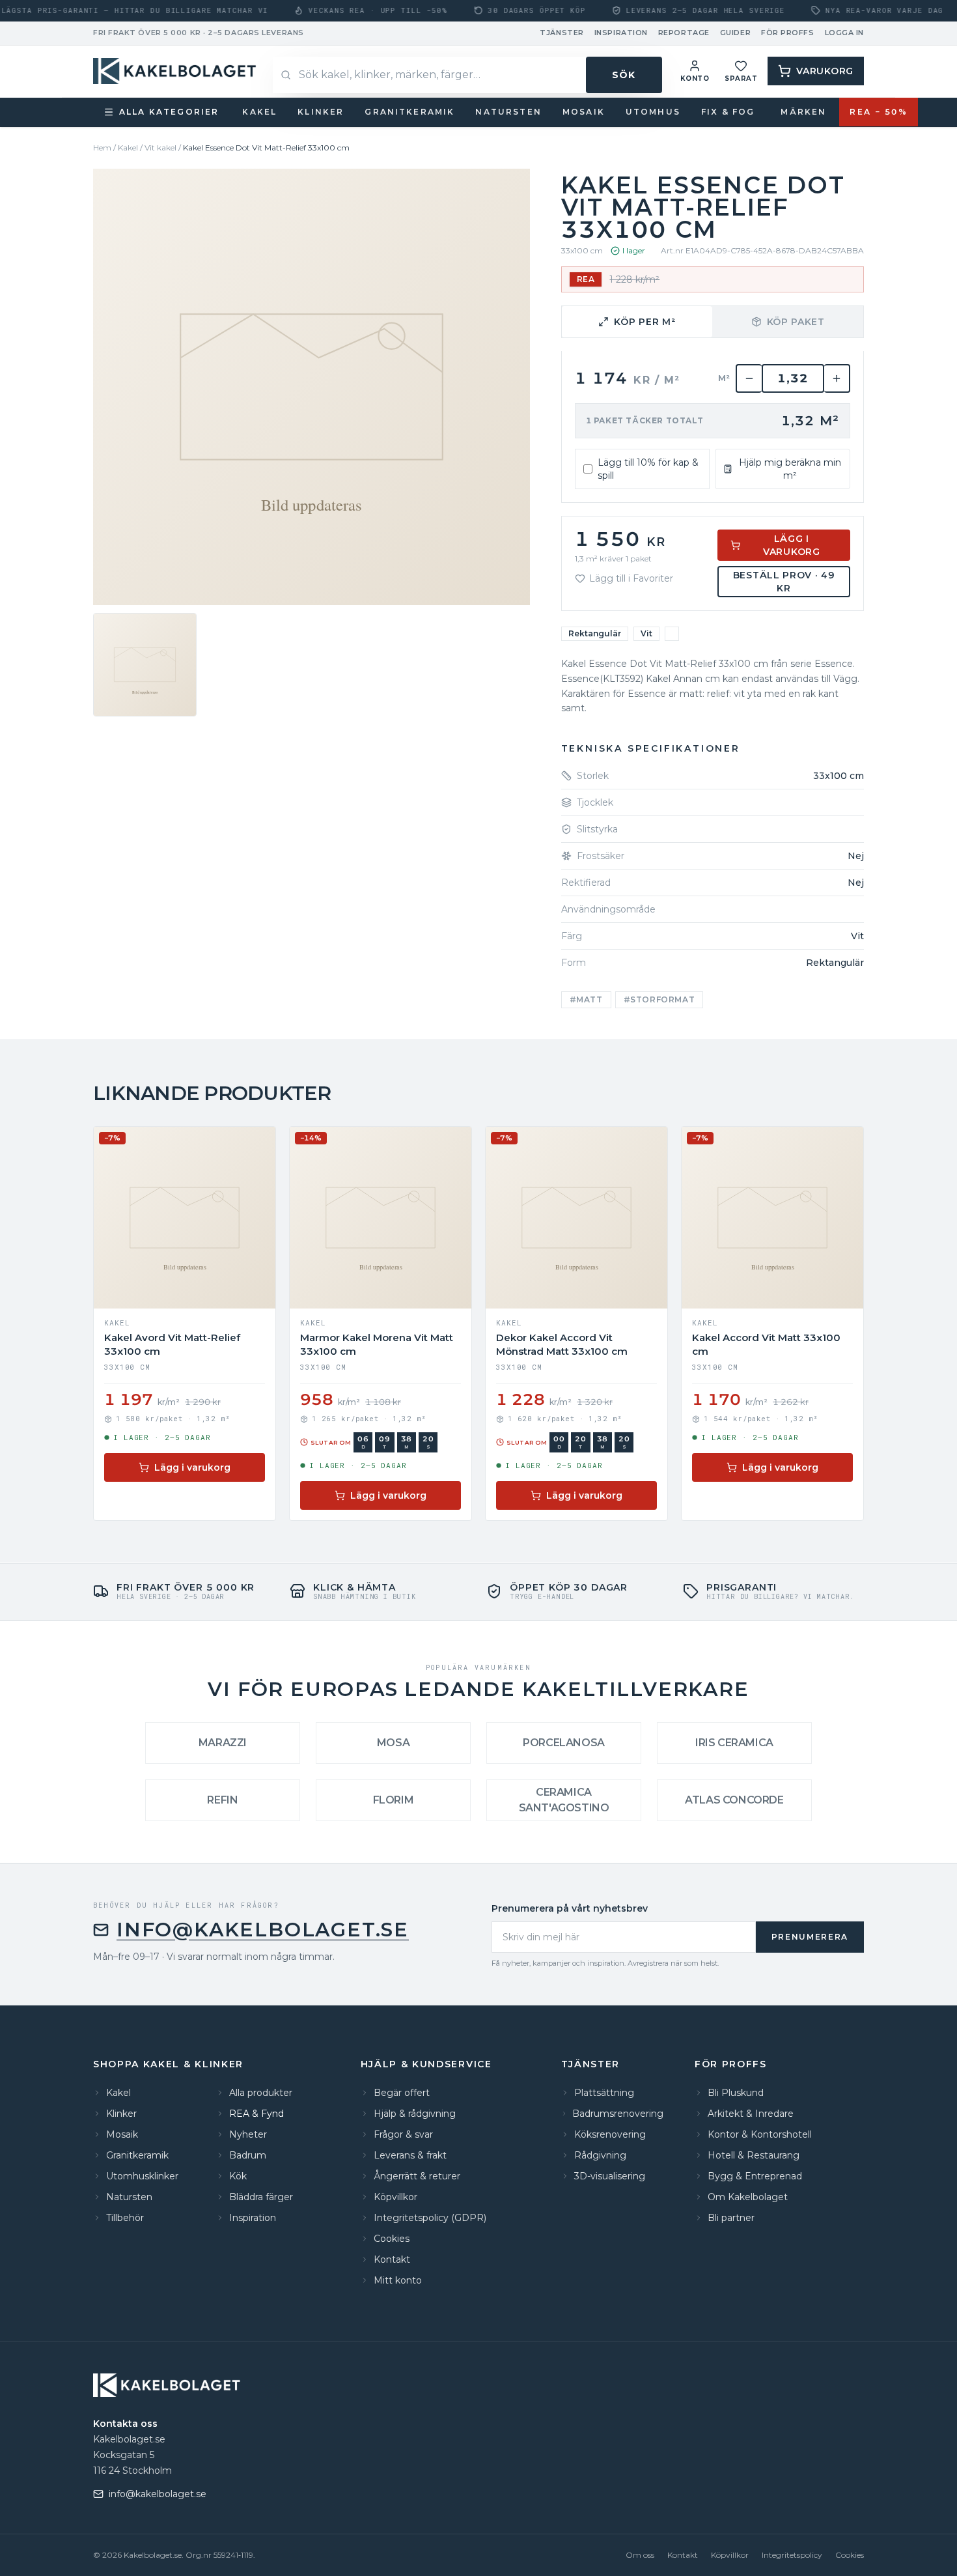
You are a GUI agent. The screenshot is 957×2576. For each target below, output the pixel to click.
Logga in (844, 33)
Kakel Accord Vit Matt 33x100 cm (766, 1344)
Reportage (684, 33)
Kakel (259, 112)
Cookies (850, 2555)
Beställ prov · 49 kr (784, 582)
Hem (102, 148)
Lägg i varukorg (792, 545)
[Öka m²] (837, 378)
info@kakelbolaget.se (263, 1930)
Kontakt (683, 2555)
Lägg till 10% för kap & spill (648, 469)
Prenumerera (810, 1937)
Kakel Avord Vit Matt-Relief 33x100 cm (172, 1344)
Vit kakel (160, 148)
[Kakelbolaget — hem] (168, 2385)
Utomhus (653, 112)
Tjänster (562, 33)
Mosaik (584, 112)
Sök (624, 75)
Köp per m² (645, 322)
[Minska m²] (749, 378)
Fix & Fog (728, 112)
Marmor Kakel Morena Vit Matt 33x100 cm (377, 1344)
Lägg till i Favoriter (631, 578)
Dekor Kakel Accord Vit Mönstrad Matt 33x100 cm (562, 1344)
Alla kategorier (169, 112)
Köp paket (796, 322)
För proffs (788, 33)
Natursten (508, 112)
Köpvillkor (730, 2555)
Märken (803, 112)
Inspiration (621, 33)
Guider (735, 33)
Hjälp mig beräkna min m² (790, 469)
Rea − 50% (879, 112)
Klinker (321, 112)
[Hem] (176, 71)
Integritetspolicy (792, 2555)
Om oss (640, 2555)
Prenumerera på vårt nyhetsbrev (570, 1908)
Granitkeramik (409, 112)
